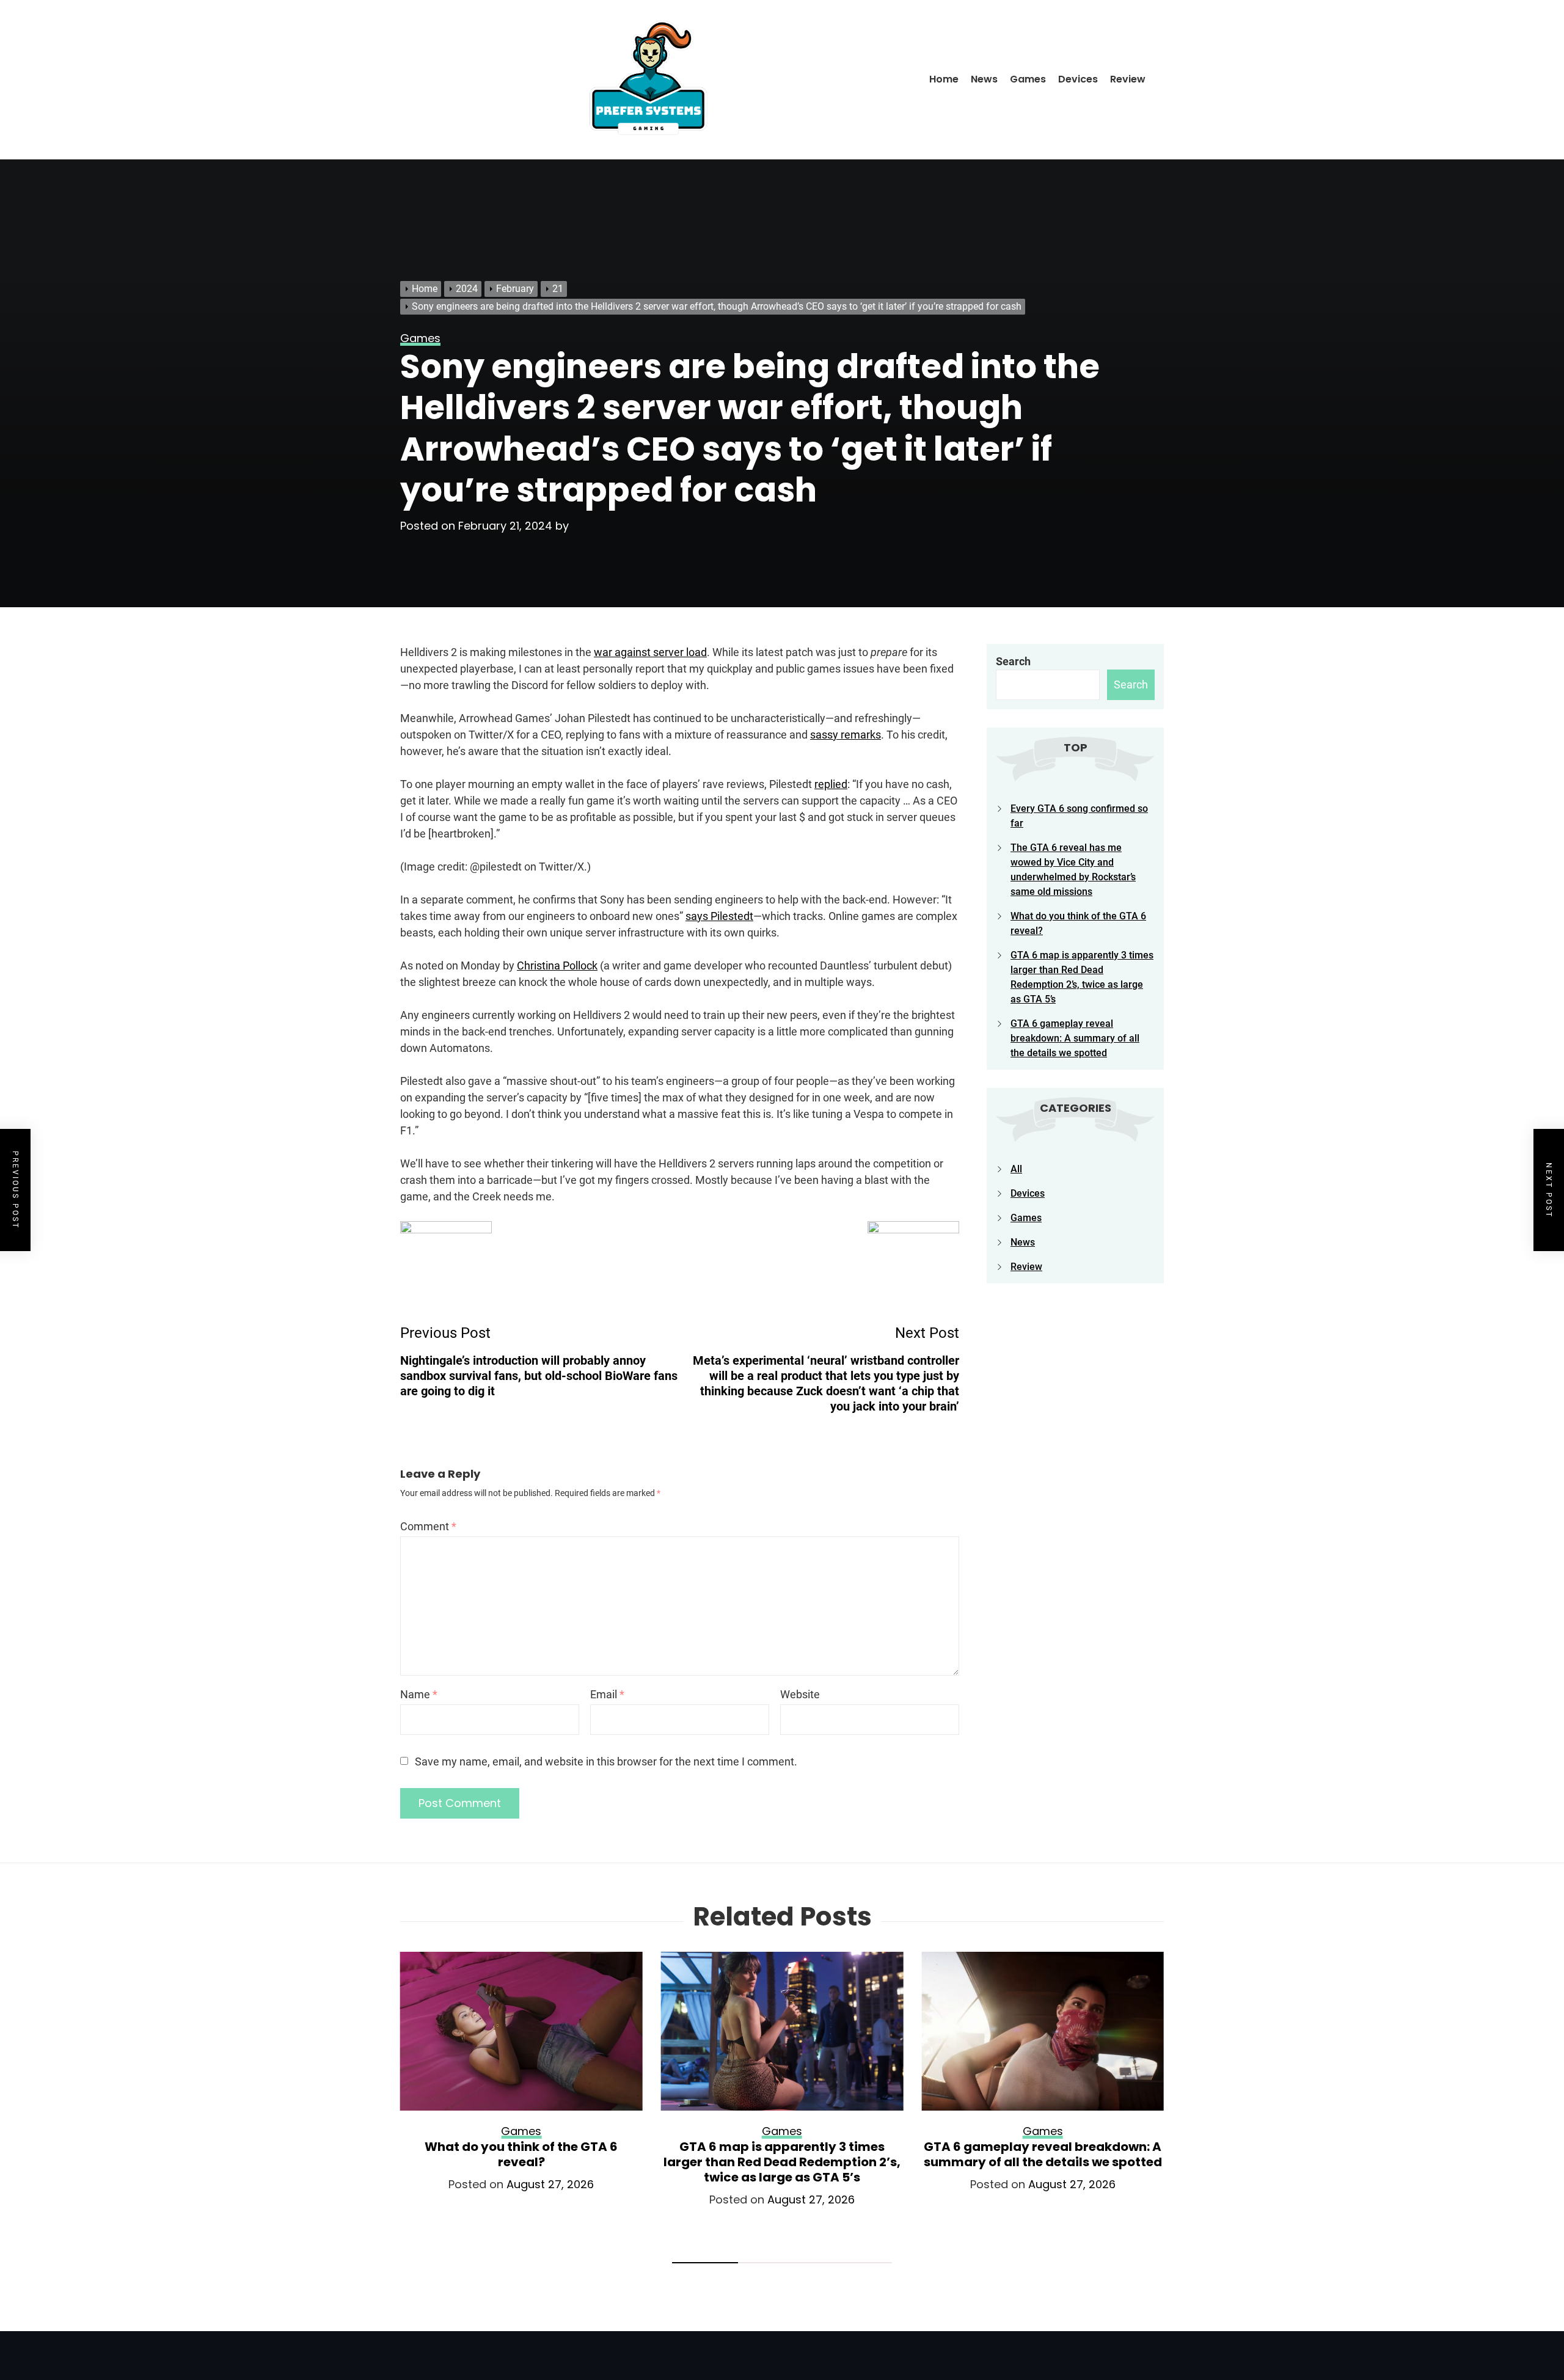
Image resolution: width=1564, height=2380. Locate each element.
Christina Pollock (557, 966)
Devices (1078, 79)
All (1016, 1169)
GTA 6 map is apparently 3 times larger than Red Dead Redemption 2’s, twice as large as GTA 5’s (782, 2162)
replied (831, 784)
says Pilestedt (719, 916)
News (984, 79)
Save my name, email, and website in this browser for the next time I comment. (606, 1761)
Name (419, 1694)
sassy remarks (846, 735)
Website (800, 1694)
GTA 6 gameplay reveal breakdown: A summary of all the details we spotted (1075, 1038)
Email (607, 1694)
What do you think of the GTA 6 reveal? (521, 2154)
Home (944, 79)
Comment (428, 1526)
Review (1128, 79)
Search (1013, 661)
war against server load (650, 652)
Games (1028, 79)
